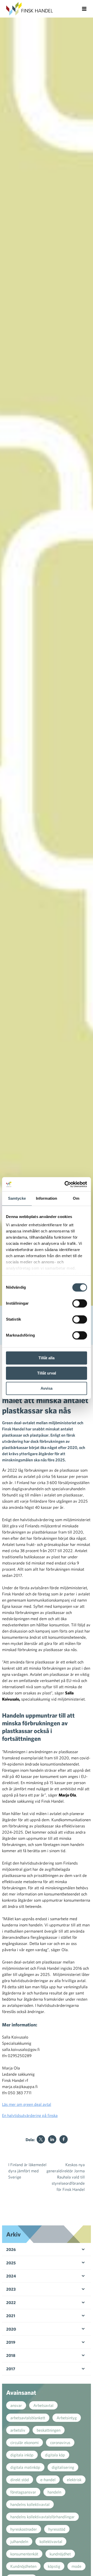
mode (76, 2566)
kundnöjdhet (60, 2554)
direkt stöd (20, 2480)
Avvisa (47, 1388)
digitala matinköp (25, 2467)
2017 (11, 2369)
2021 (11, 2316)
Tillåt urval (47, 1373)
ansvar (16, 2405)
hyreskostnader (24, 2529)
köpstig (54, 2566)
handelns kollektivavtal (30, 2504)
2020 (11, 2329)
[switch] (80, 1303)
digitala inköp (22, 2455)
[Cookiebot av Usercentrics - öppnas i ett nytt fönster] (66, 1184)
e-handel (48, 2480)
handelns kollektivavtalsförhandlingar (42, 2517)
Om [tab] (76, 1198)
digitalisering (63, 2467)
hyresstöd (57, 2529)
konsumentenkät (24, 2554)
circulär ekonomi (25, 2442)
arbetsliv (18, 2430)
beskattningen (49, 2430)
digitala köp (55, 2455)
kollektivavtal (51, 2541)
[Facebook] (64, 2139)
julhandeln (19, 2541)
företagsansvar (23, 2492)
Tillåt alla (47, 1358)
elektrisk (74, 2480)
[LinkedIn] (52, 2139)
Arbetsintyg (67, 2418)
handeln (54, 2492)
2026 (11, 2249)
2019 (11, 2342)
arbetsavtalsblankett (28, 2418)
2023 (11, 2289)
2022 (11, 2302)
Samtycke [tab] (17, 1198)
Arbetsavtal (43, 2405)
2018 (11, 2355)
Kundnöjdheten (23, 2566)
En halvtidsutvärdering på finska (30, 2115)
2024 (11, 2276)
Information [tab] (47, 1198)
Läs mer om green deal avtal (27, 2104)
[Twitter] (41, 2139)
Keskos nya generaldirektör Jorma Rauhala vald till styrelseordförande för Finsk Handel (66, 2177)
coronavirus (60, 2442)
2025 (11, 2263)
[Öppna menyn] (84, 9)
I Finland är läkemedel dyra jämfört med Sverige (27, 2171)
